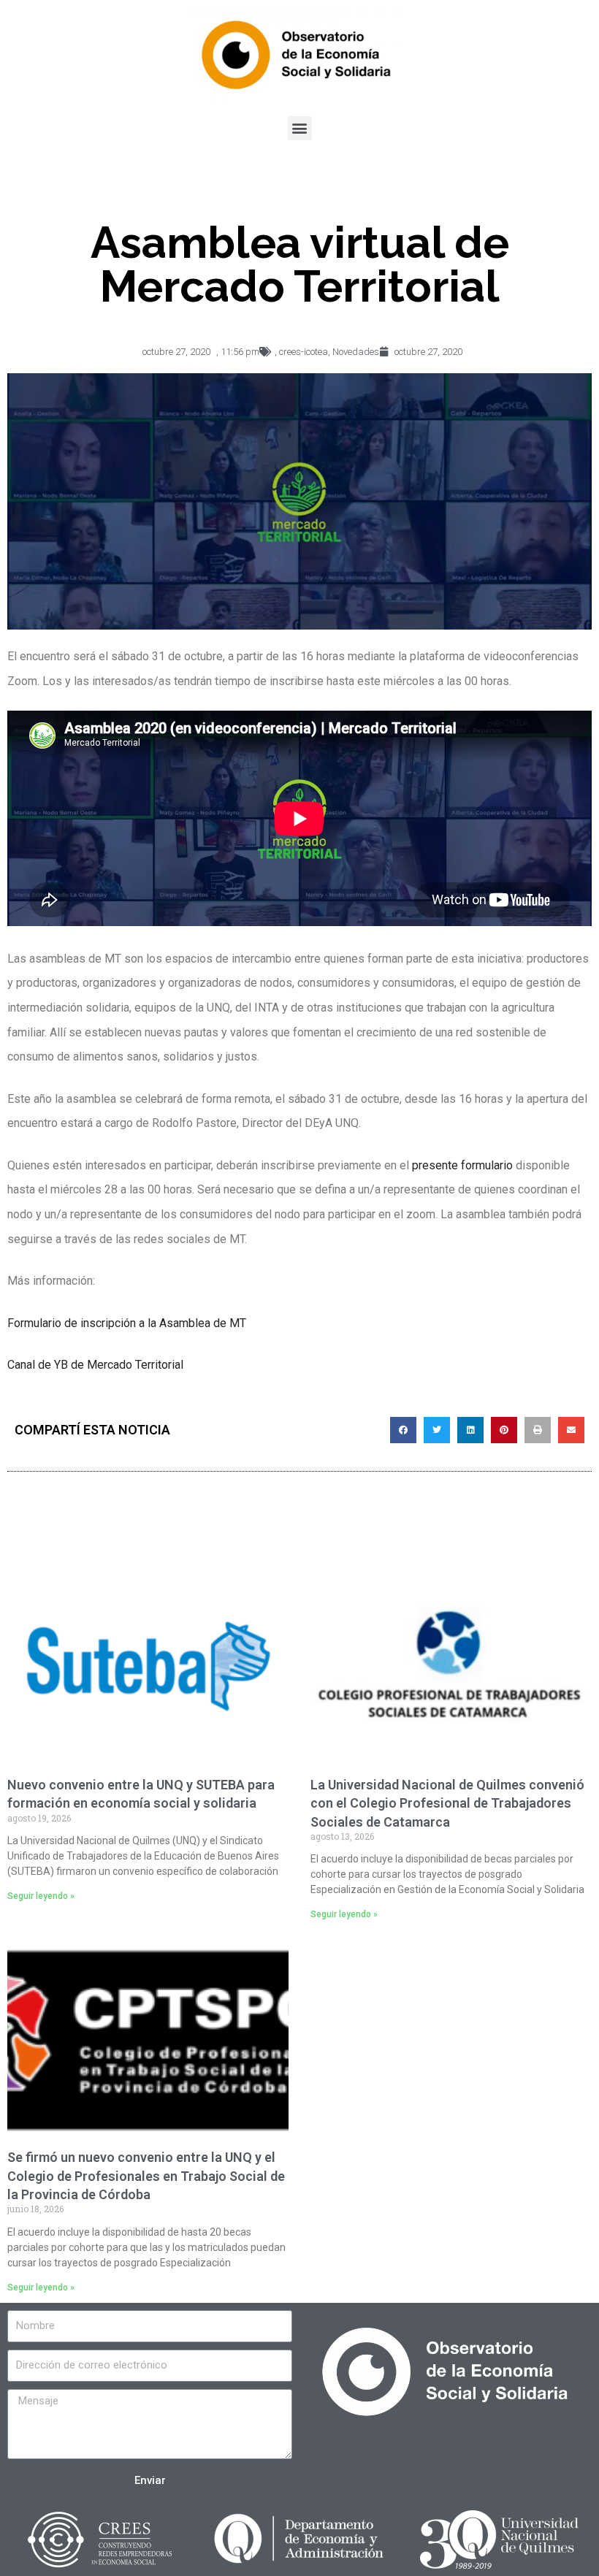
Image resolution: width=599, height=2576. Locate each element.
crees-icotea (304, 352)
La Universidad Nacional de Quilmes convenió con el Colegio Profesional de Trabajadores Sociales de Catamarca (447, 1803)
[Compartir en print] (538, 1430)
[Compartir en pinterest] (504, 1430)
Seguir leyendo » (41, 1896)
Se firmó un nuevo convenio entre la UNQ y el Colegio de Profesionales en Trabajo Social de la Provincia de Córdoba (146, 2175)
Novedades (356, 352)
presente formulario (462, 1165)
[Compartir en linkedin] (470, 1430)
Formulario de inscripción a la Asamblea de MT (127, 1323)
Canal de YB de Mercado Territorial (95, 1365)
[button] (300, 128)
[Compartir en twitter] (437, 1430)
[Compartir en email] (571, 1430)
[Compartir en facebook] (403, 1430)
